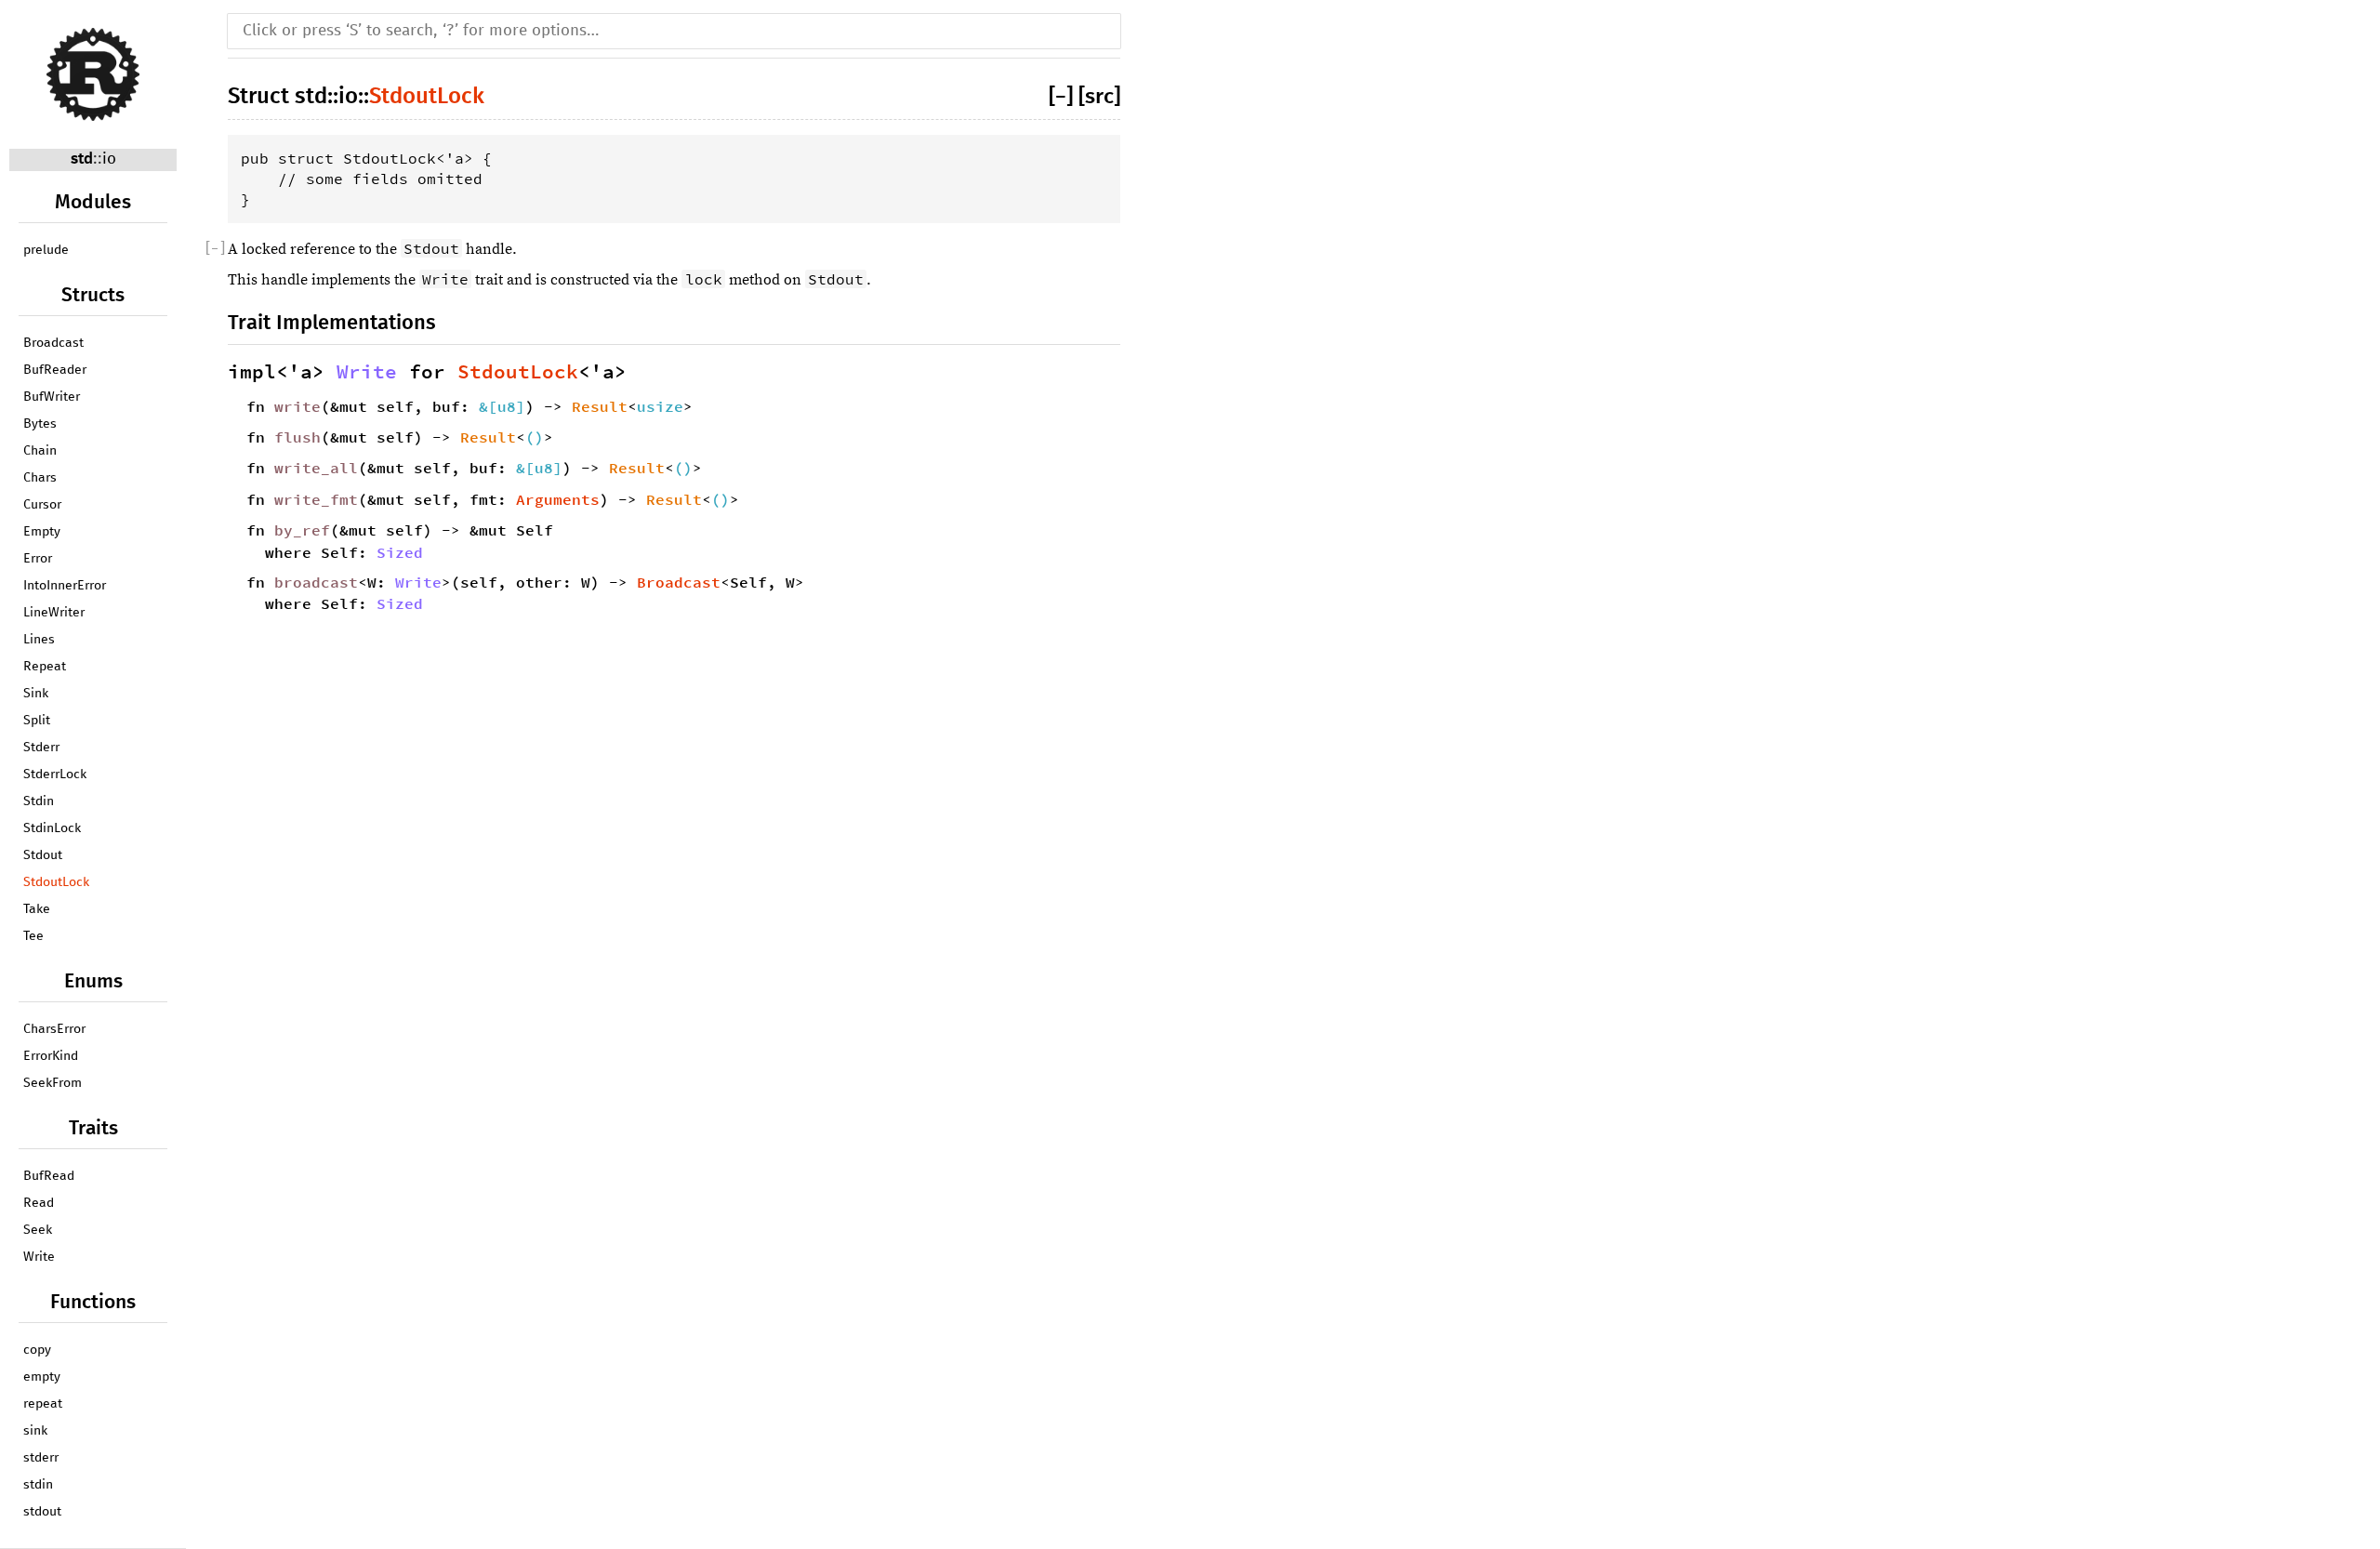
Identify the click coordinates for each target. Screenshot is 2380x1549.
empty (42, 1377)
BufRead (49, 1176)
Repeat (45, 667)
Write (39, 1257)
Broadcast (53, 343)
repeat (43, 1404)
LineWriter (54, 613)
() (535, 437)
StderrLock (55, 774)
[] (1064, 97)
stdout (42, 1512)
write (297, 406)
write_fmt (316, 499)
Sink (36, 694)
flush (297, 437)
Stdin (39, 801)
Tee (33, 936)
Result (600, 406)
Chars (40, 478)
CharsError (54, 1029)
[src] (1099, 97)
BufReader (55, 370)
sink (35, 1431)
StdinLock (52, 828)
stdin (38, 1485)
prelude (46, 250)
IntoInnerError (65, 586)
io (109, 159)
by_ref (302, 530)
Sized (400, 552)
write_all (316, 468)
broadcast (316, 582)
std (82, 159)
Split (37, 721)
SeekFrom (53, 1083)
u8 (507, 406)
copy (37, 1350)
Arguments (558, 499)
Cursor (42, 505)
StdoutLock (56, 882)
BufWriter (52, 397)
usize (660, 406)
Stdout (43, 855)
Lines (39, 640)
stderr (41, 1458)
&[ (488, 406)
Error (38, 559)
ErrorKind (51, 1056)
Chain (40, 451)
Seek (38, 1230)
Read (39, 1203)
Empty (42, 532)
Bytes (40, 424)
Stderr (41, 748)
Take (37, 909)
